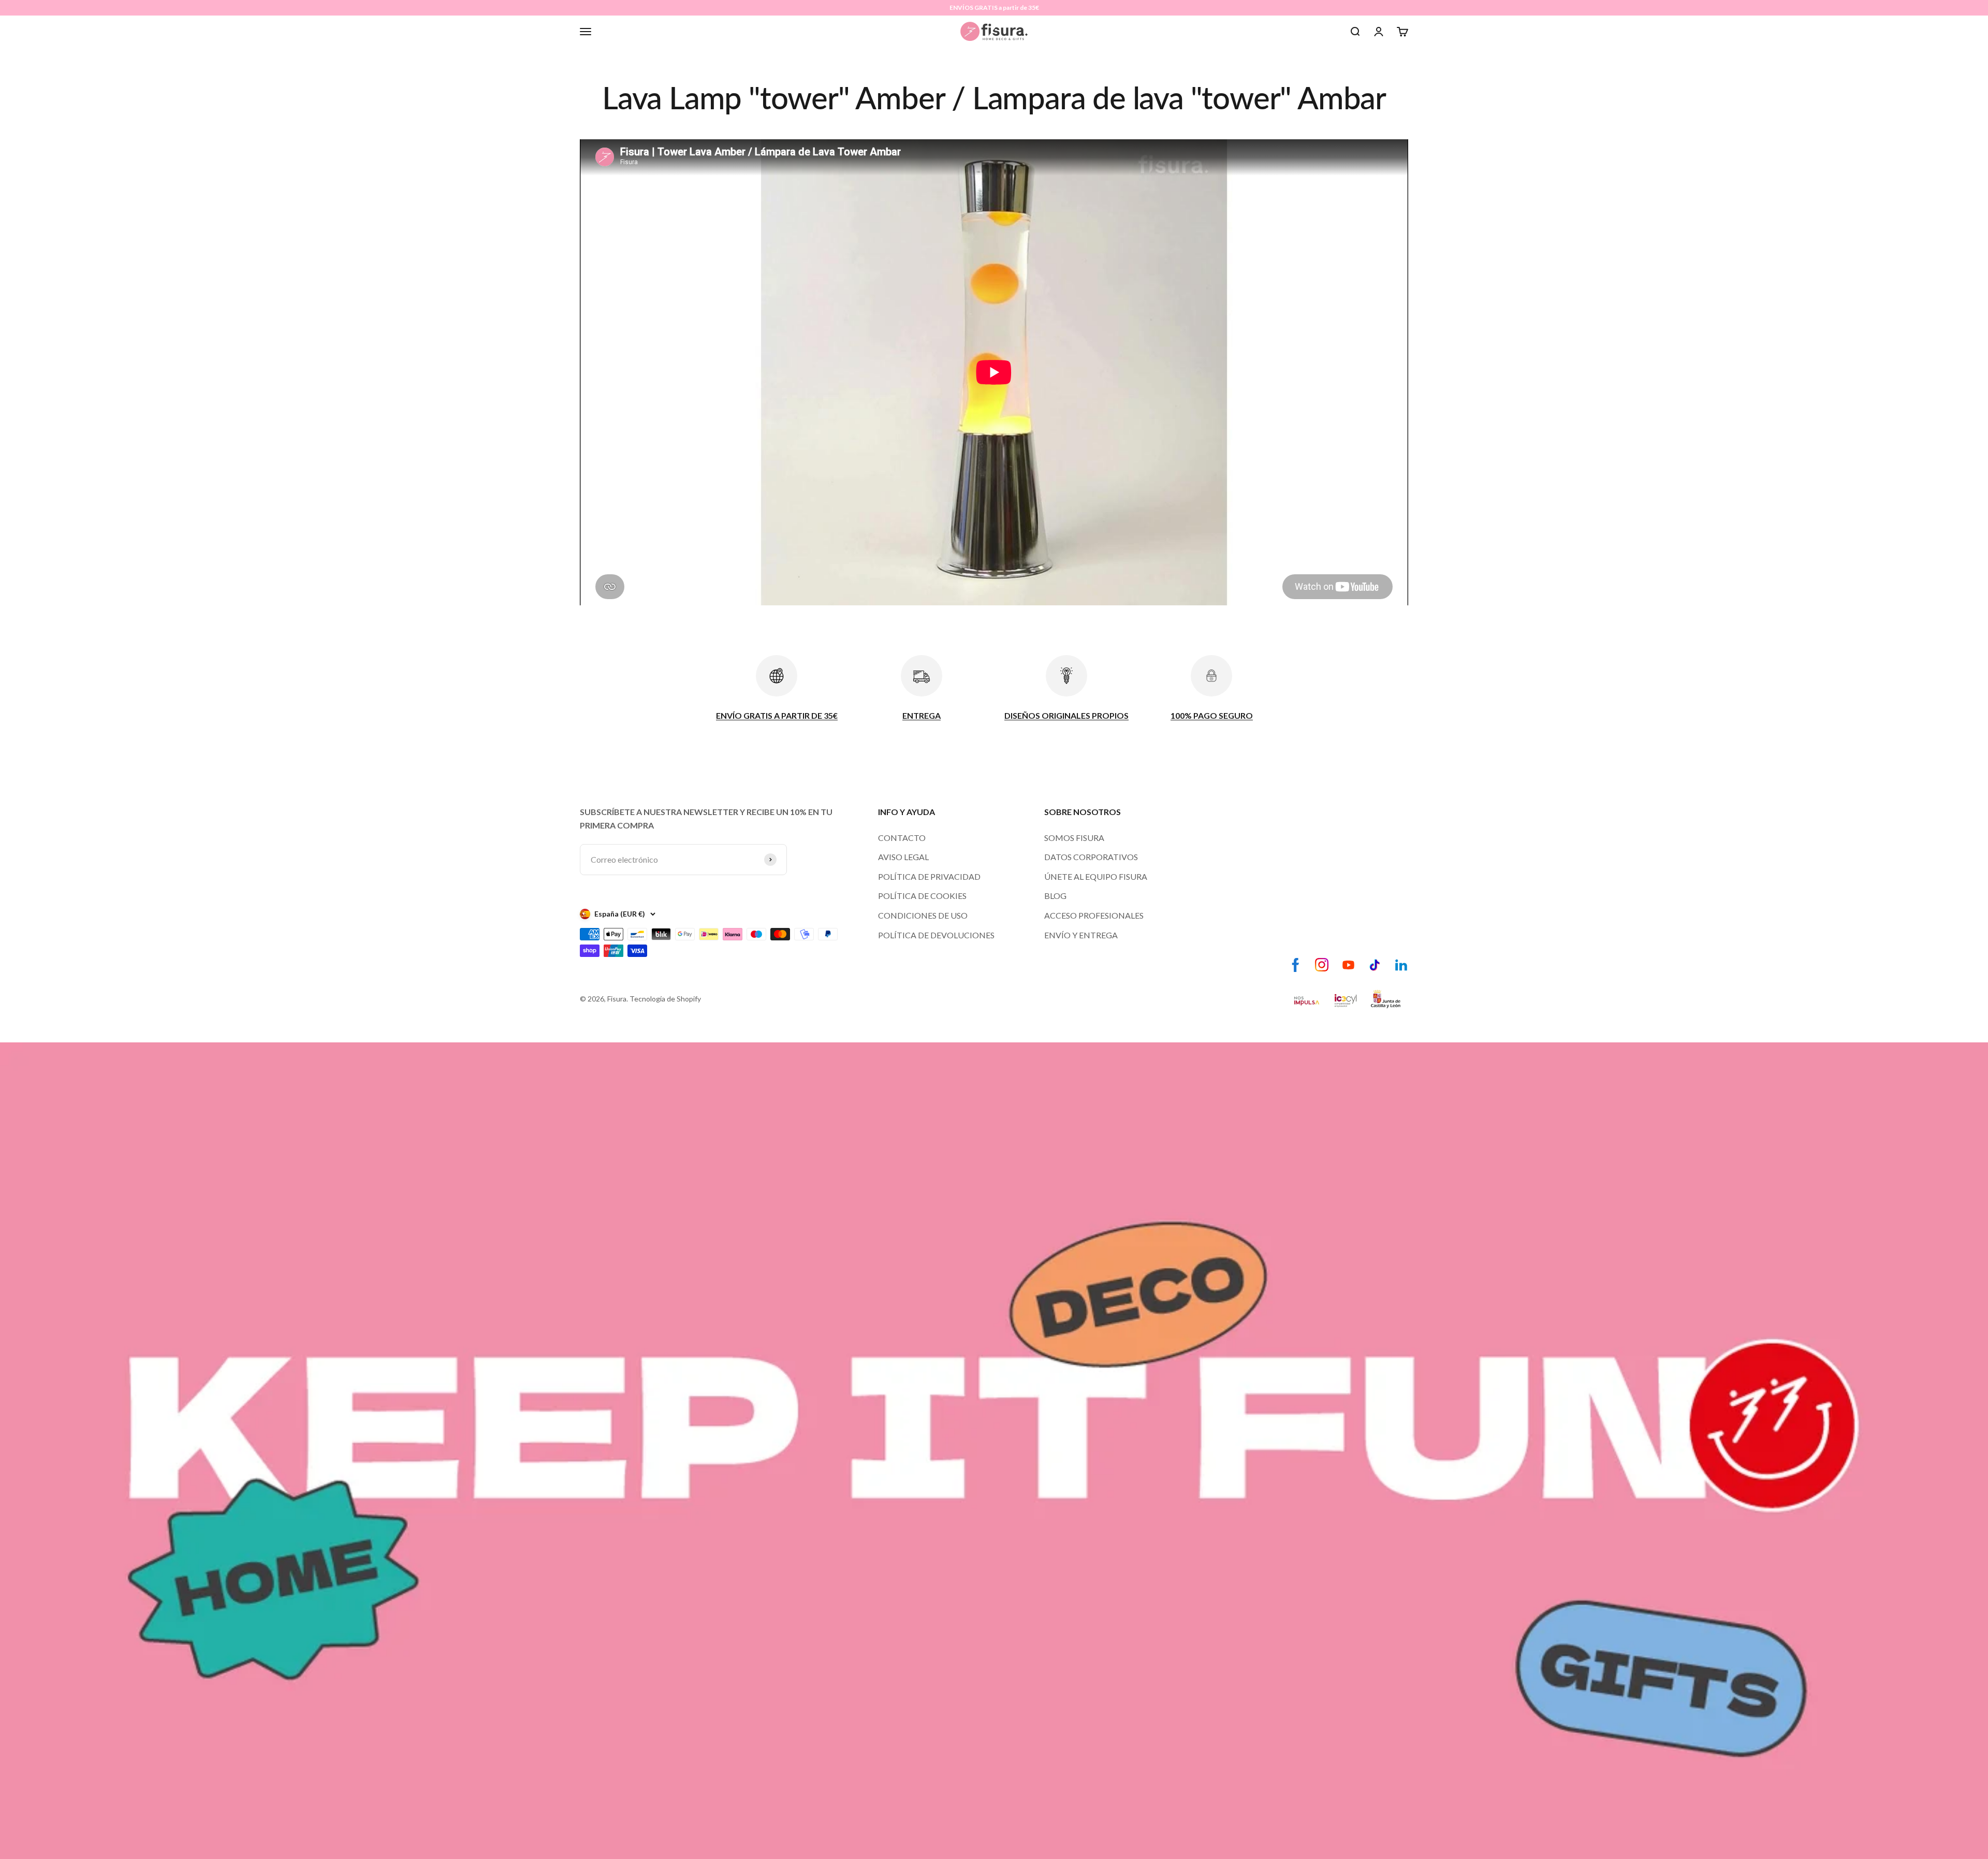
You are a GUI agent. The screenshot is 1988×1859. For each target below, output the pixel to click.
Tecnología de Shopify (665, 999)
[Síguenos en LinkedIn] (1401, 965)
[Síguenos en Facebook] (1296, 965)
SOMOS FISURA (1074, 838)
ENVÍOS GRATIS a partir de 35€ (994, 8)
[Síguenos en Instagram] (1322, 965)
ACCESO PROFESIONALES (1094, 915)
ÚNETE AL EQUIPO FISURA (1096, 876)
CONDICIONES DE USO (923, 915)
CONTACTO (902, 838)
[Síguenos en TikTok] (1375, 965)
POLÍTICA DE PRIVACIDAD (929, 876)
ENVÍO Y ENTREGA (1081, 935)
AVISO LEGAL (903, 857)
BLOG (1055, 896)
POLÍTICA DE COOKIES (922, 896)
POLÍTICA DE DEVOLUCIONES (936, 935)
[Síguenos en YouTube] (1348, 965)
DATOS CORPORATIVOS (1091, 857)
